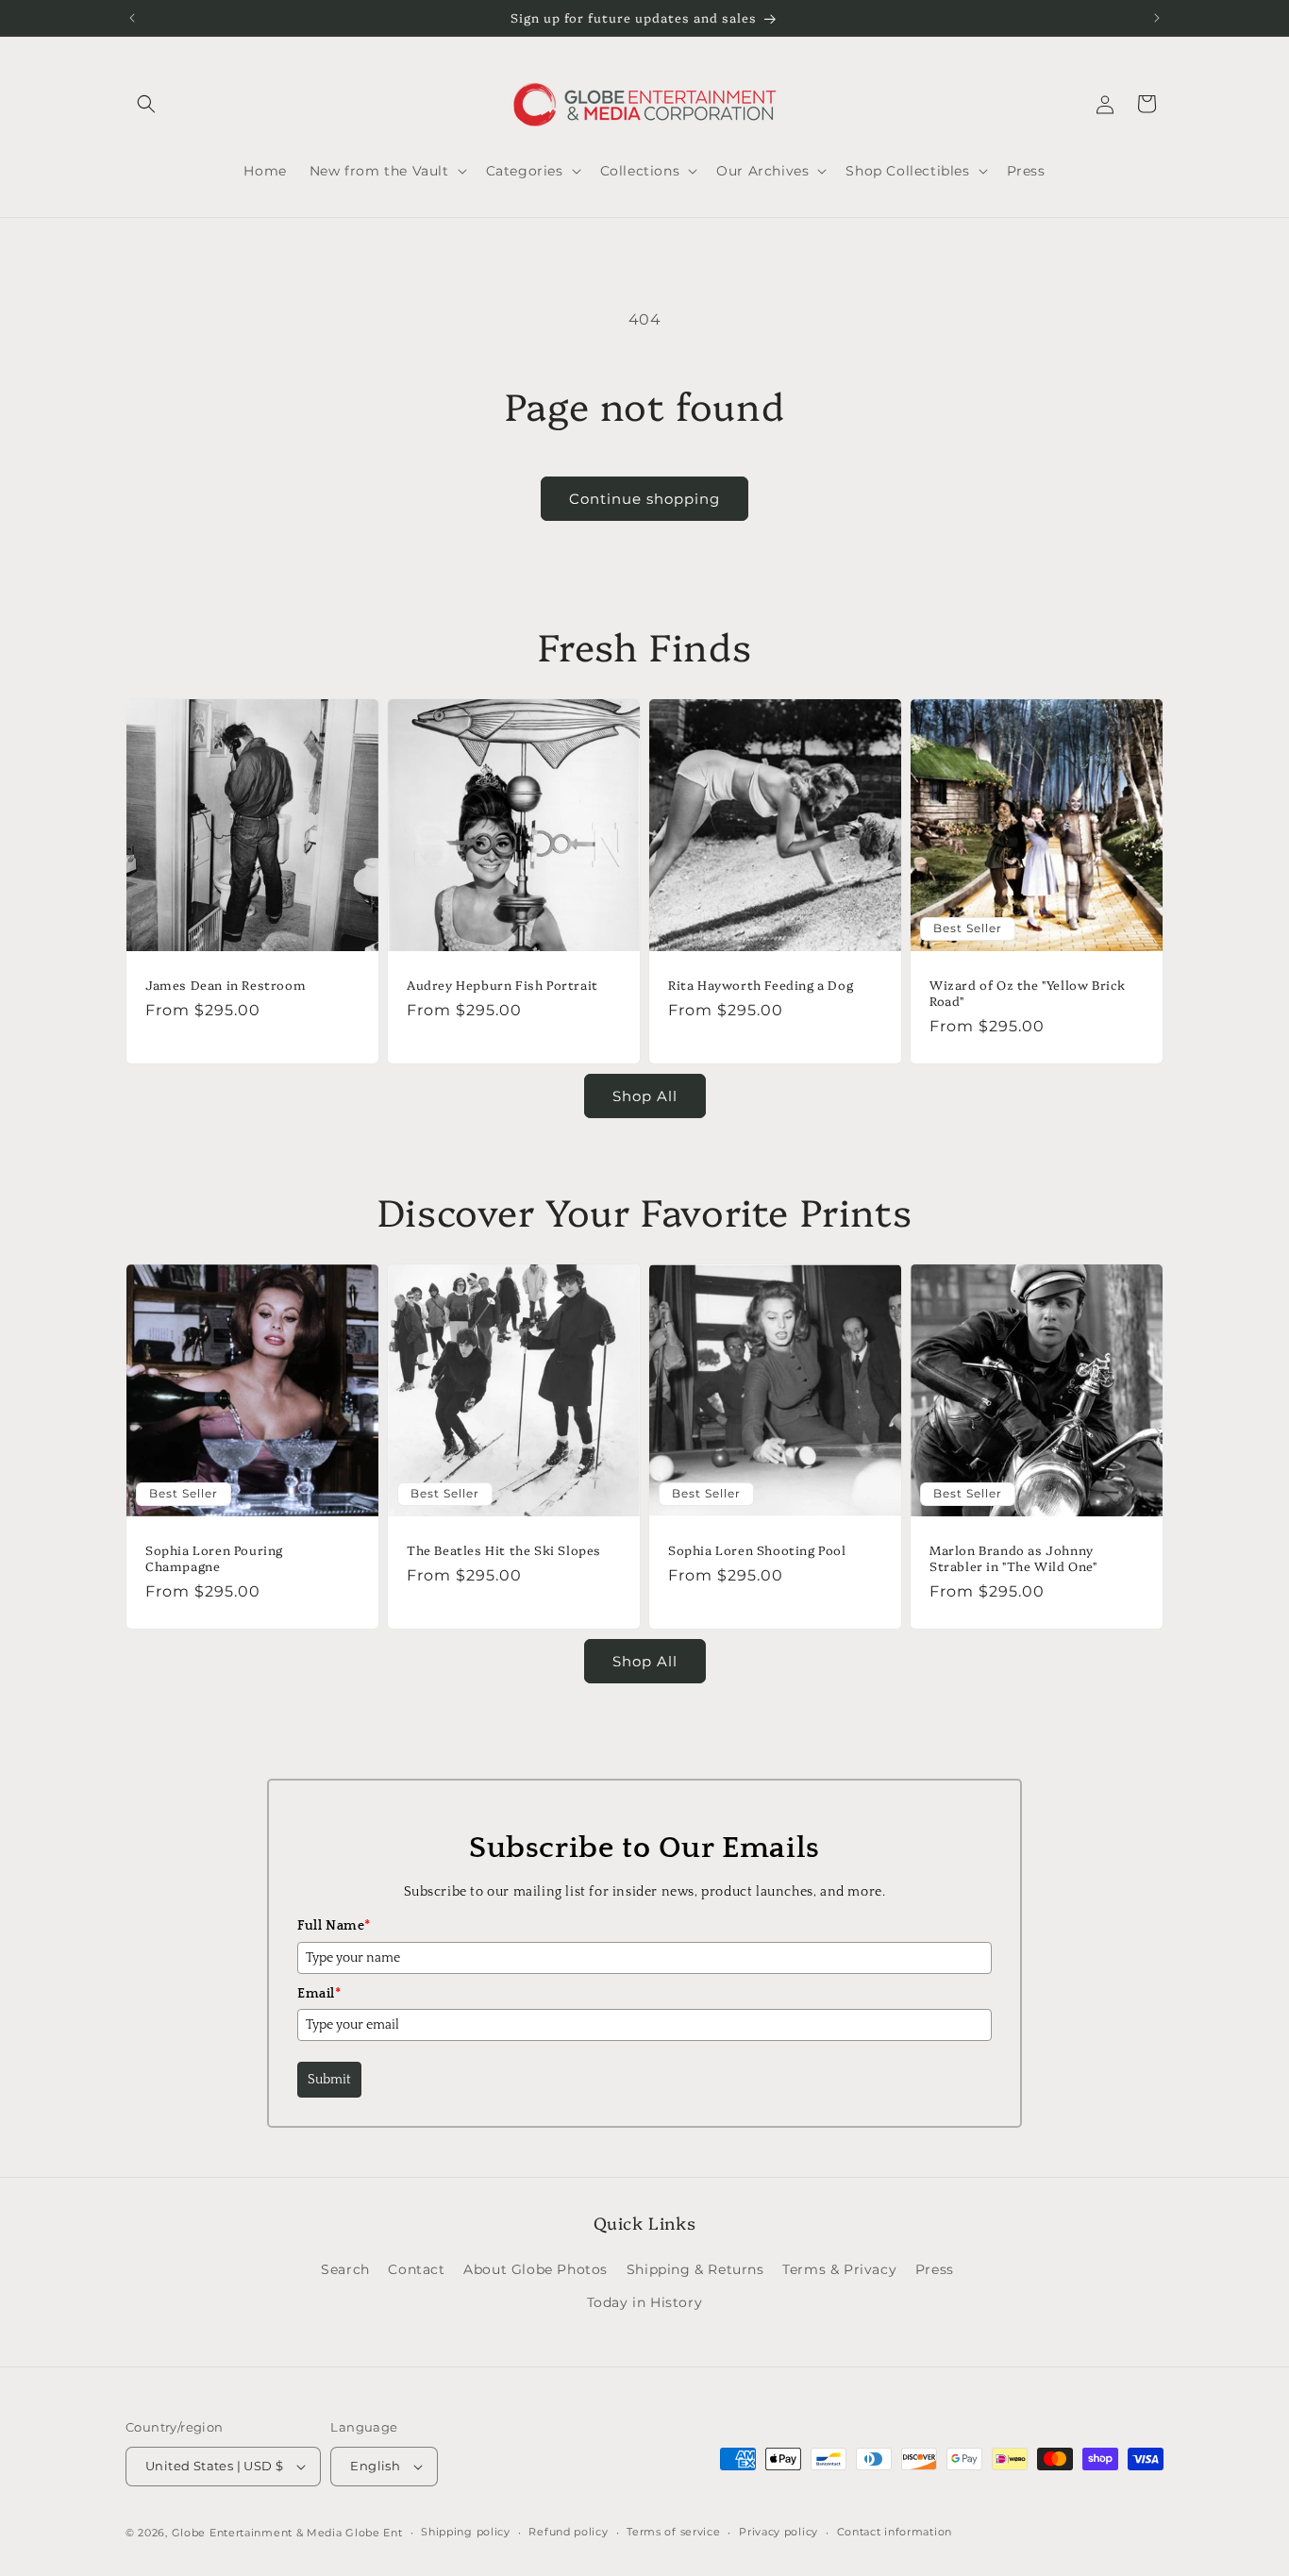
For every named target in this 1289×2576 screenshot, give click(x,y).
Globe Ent (374, 2533)
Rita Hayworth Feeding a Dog (761, 985)
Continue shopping (644, 499)
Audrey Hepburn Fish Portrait (502, 985)
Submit (329, 2080)
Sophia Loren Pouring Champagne (214, 1558)
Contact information (895, 2532)
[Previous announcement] (132, 18)
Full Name (334, 1926)
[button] (146, 104)
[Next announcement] (1157, 18)
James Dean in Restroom (226, 985)
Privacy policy (778, 2532)
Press (935, 2269)
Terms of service (673, 2532)
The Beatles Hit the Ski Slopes (504, 1550)
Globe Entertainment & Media (257, 2533)
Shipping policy (466, 2532)
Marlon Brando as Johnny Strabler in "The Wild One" (1013, 1558)
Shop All (645, 1096)
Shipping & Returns (695, 2269)
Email (319, 1994)
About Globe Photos (536, 2269)
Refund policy (568, 2532)
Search (345, 2269)
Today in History (645, 2302)
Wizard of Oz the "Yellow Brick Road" (1028, 993)
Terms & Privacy (839, 2269)
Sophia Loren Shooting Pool (757, 1550)
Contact (416, 2269)
